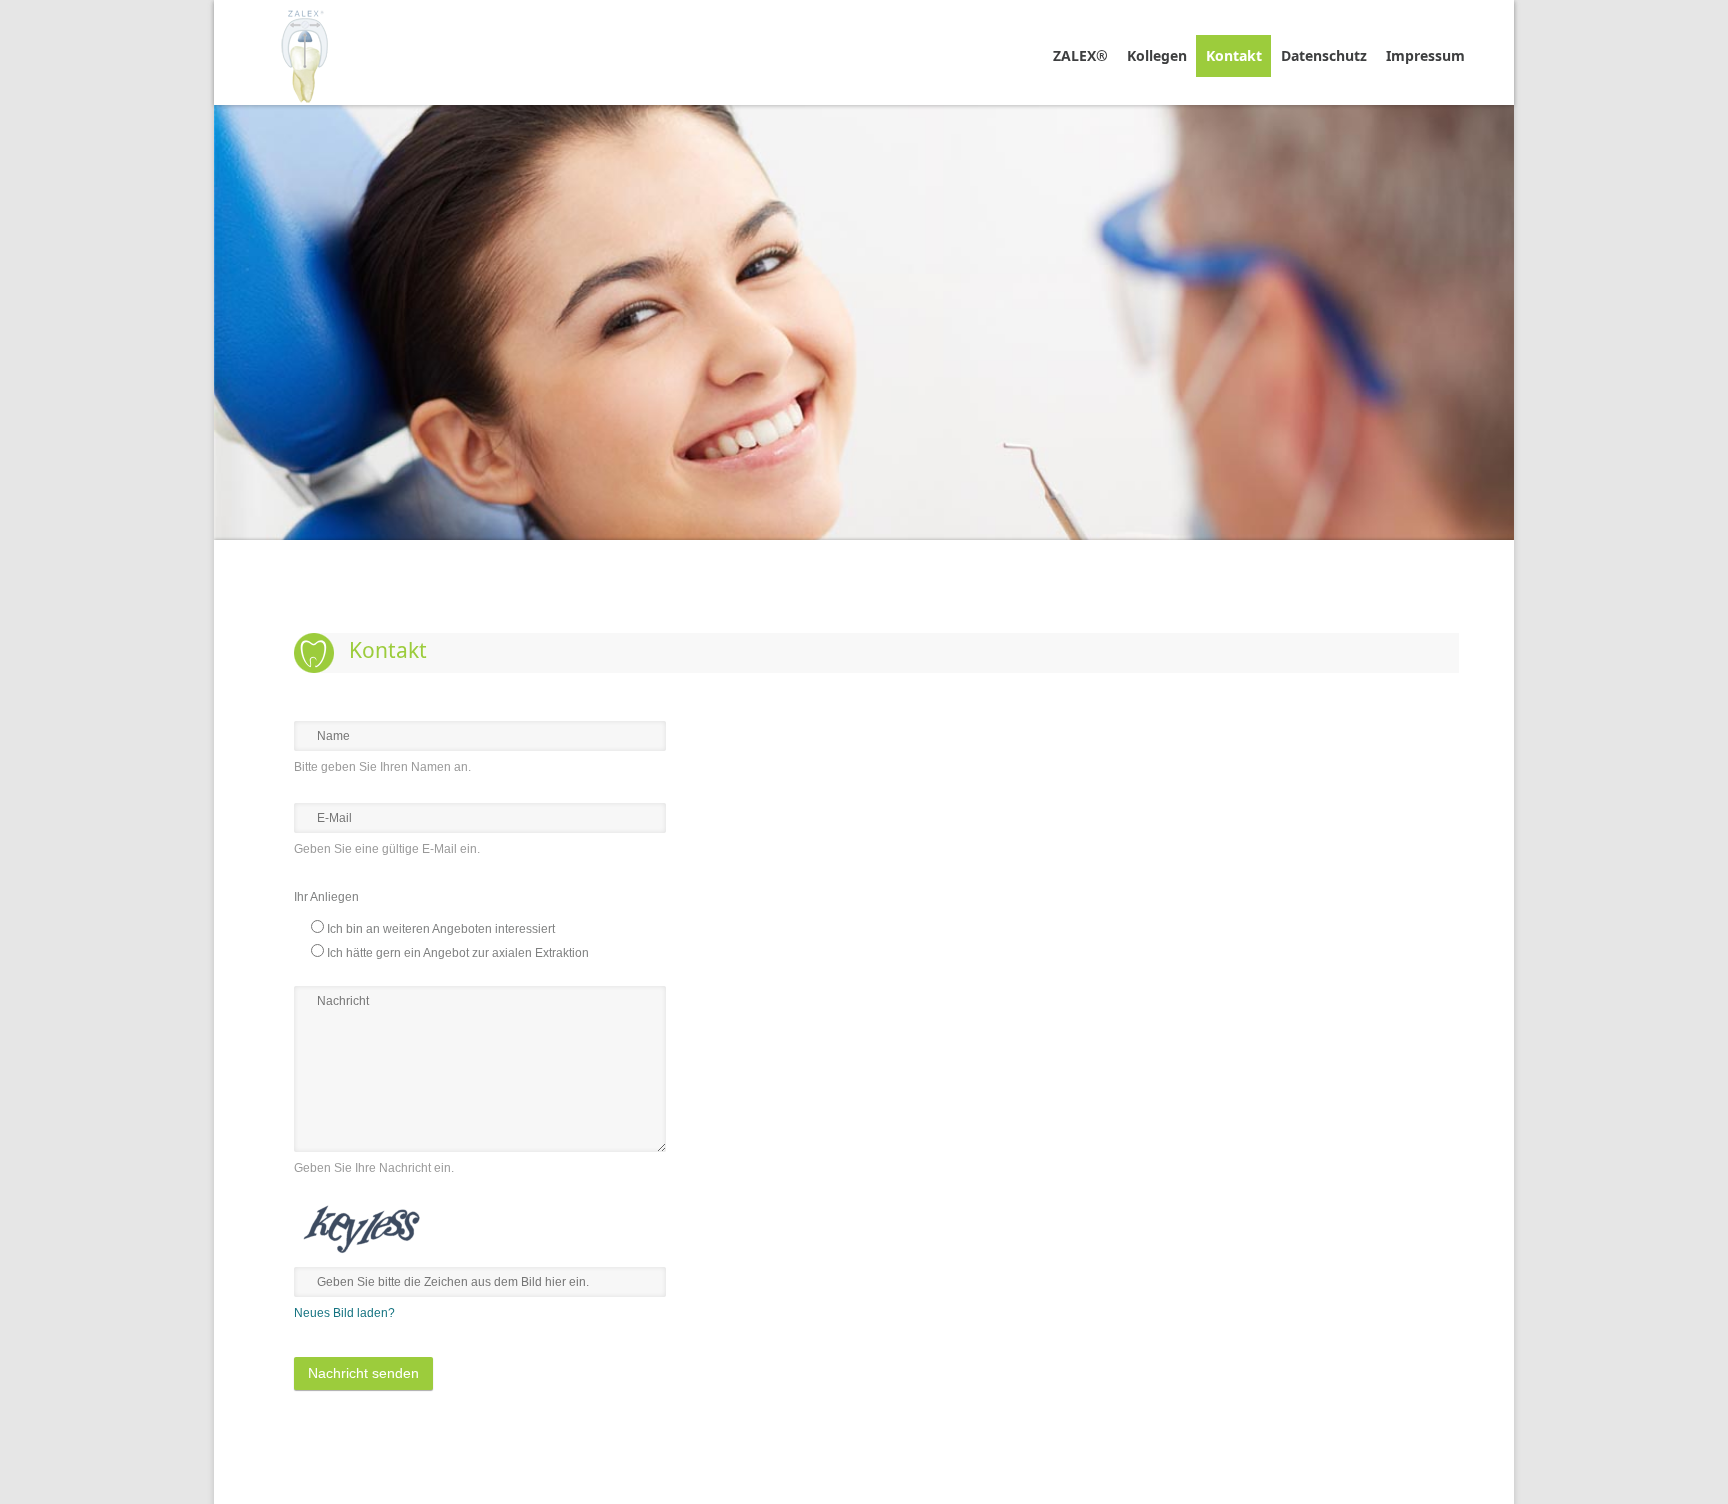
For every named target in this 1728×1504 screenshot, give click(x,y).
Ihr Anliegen (326, 897)
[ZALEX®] (305, 52)
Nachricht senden (363, 1373)
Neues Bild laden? (344, 1313)
